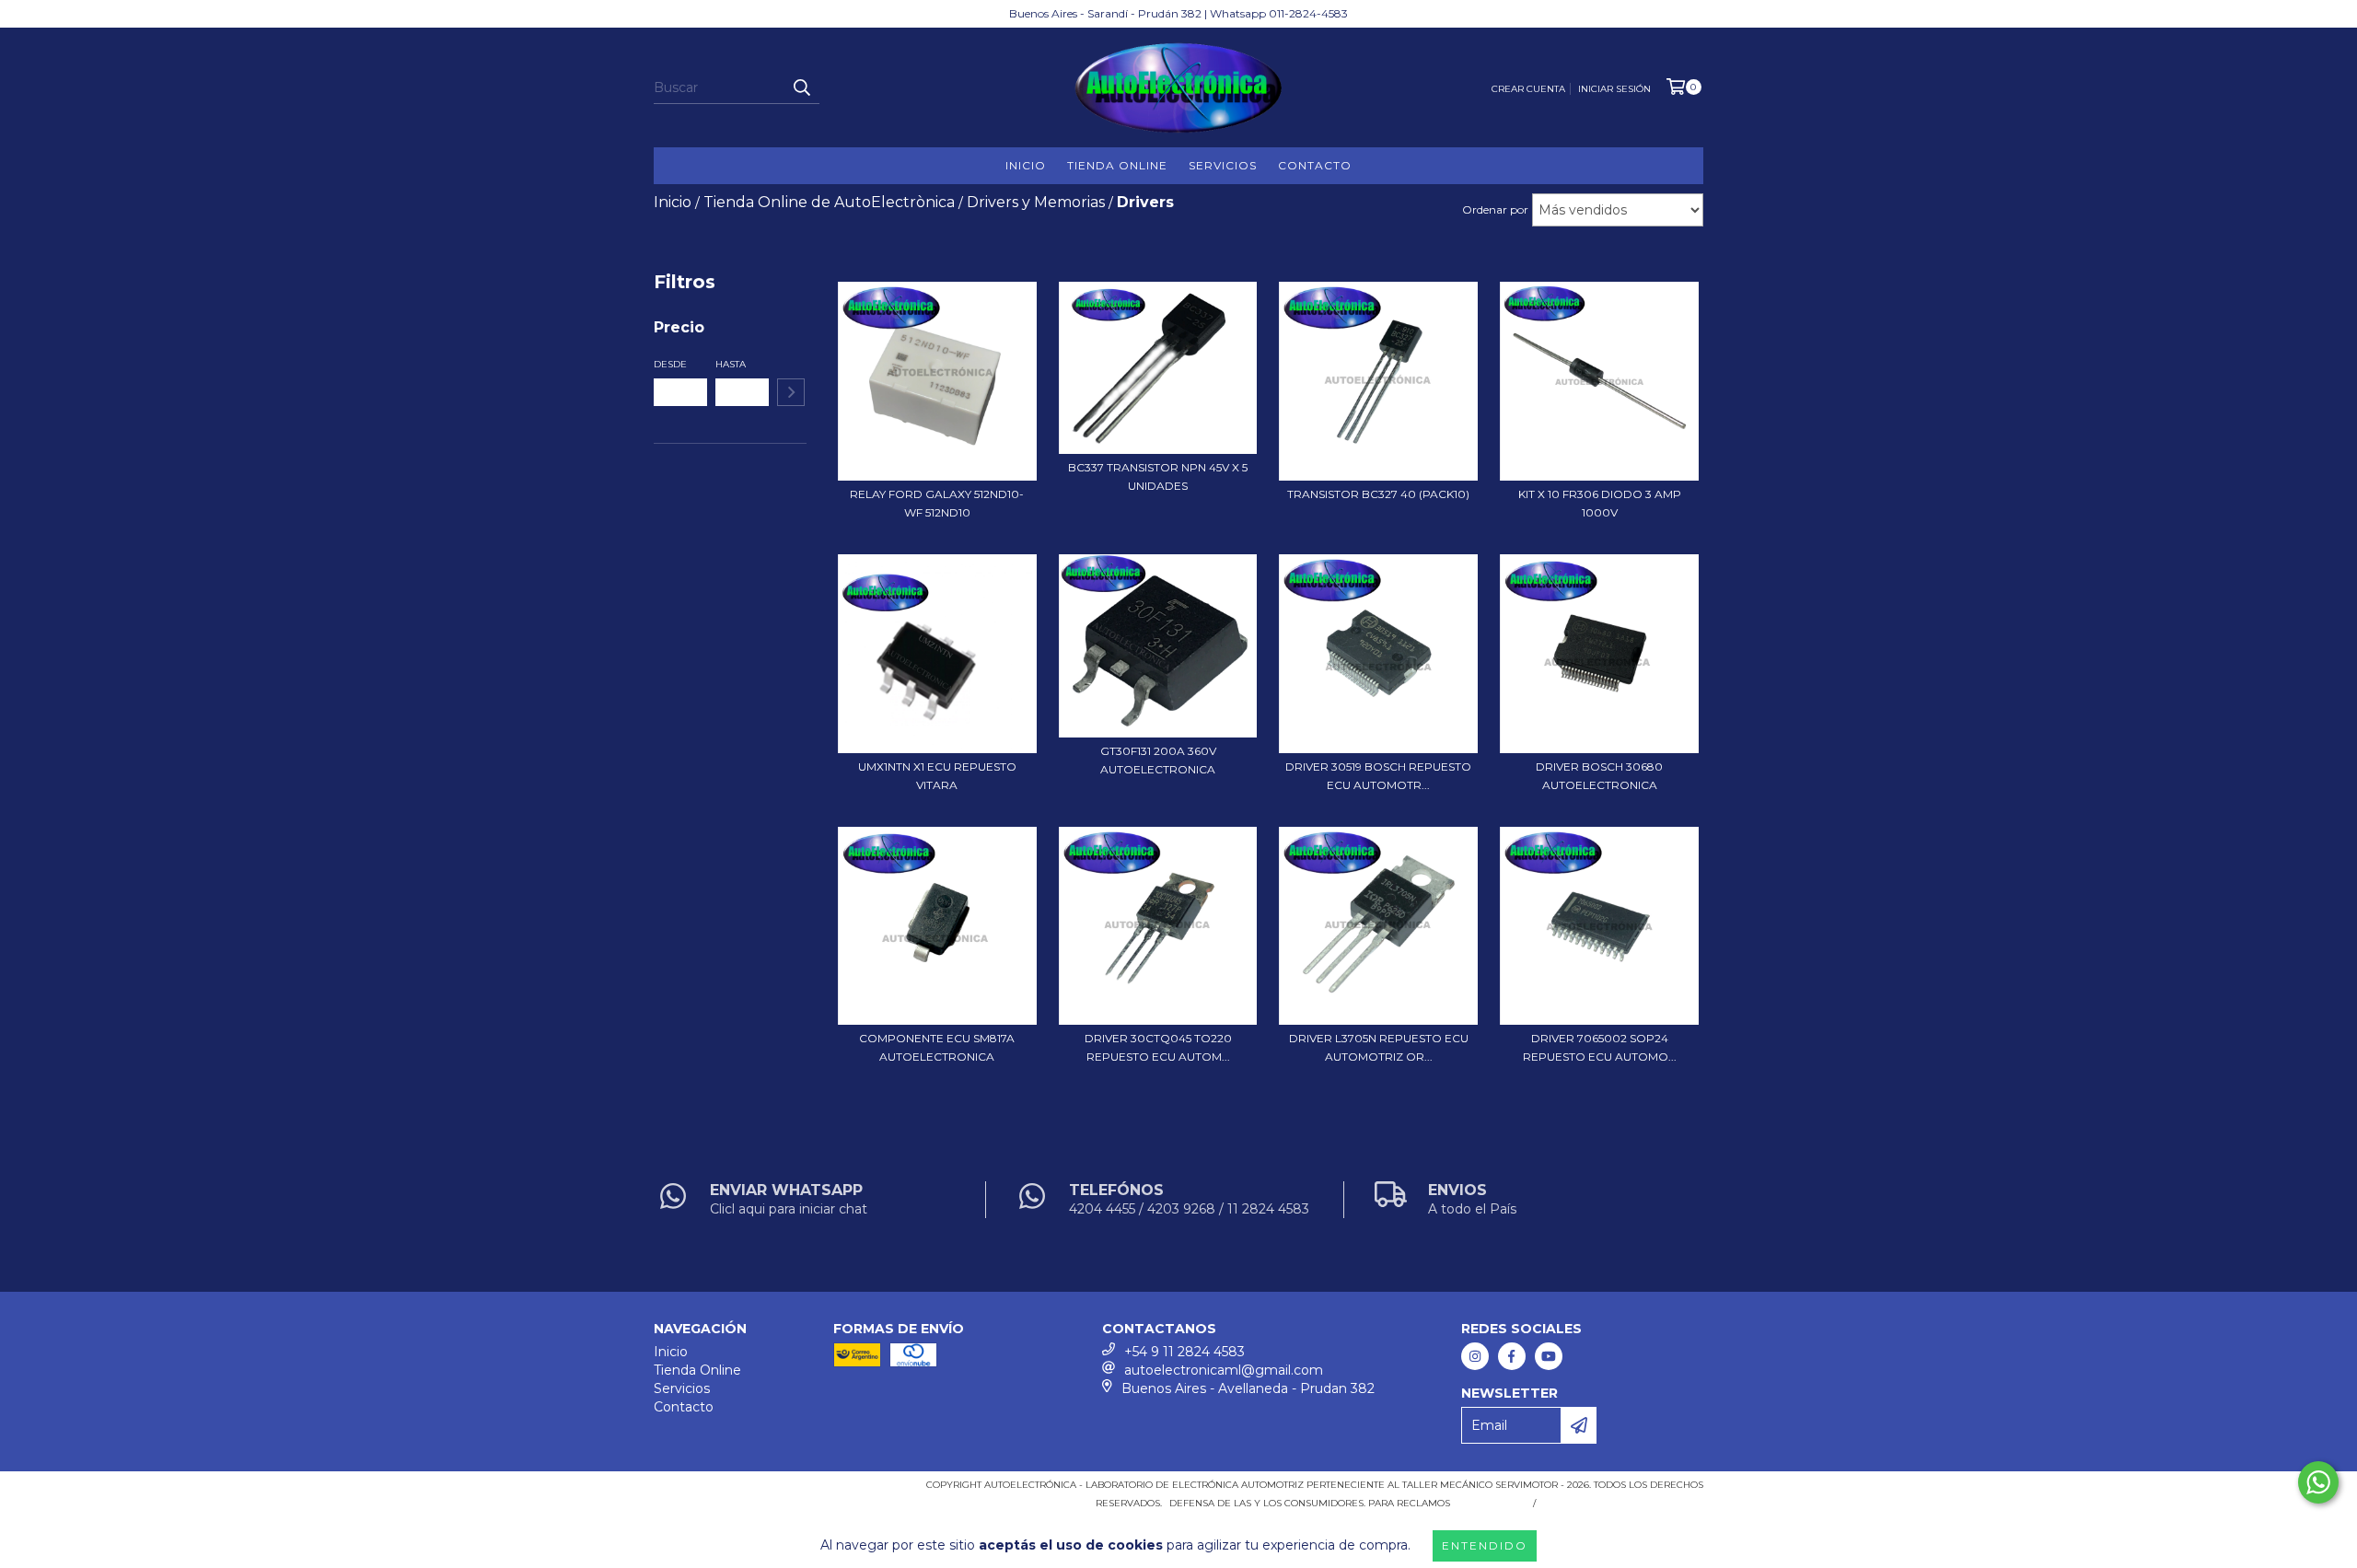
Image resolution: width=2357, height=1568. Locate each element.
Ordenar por (1495, 209)
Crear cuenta (1528, 89)
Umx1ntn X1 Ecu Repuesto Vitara (937, 776)
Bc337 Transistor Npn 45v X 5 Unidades (1158, 476)
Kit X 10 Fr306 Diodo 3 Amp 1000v (1600, 503)
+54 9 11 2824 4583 (1184, 1352)
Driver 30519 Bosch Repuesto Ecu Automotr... (1378, 776)
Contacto (1315, 165)
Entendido (1485, 1545)
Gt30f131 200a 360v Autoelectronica (1158, 760)
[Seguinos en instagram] (1475, 1356)
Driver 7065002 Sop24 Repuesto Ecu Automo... (1600, 1047)
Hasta (731, 364)
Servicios (1223, 165)
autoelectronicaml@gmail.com (1224, 1370)
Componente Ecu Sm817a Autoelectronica (937, 1047)
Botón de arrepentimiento (1623, 1503)
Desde (670, 364)
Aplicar (791, 392)
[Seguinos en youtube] (1549, 1356)
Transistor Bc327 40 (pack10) (1378, 494)
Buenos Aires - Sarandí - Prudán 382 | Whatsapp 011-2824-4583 (1178, 13)
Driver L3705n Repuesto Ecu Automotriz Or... (1379, 1047)
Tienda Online (1117, 165)
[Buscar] (801, 87)
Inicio (1026, 165)
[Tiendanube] (734, 1491)
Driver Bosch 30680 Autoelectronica (1599, 776)
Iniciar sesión (1614, 89)
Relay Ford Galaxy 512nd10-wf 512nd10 (937, 503)
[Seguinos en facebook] (1512, 1356)
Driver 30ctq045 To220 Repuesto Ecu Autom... (1158, 1047)
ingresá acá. (1489, 1503)
